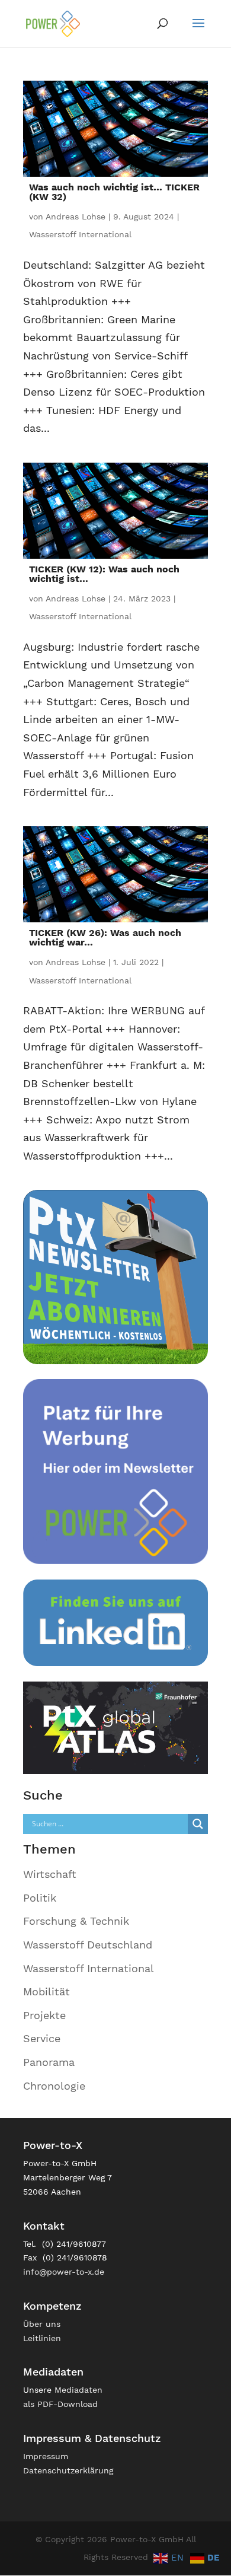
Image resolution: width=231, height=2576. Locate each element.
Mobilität (46, 1991)
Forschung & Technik (76, 1921)
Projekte (44, 2015)
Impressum (46, 2456)
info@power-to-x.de (64, 2272)
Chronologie (54, 2086)
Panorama (49, 2062)
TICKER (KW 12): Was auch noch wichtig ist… (104, 574)
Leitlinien (42, 2338)
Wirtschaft (50, 1874)
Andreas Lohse (76, 216)
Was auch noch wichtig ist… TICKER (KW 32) (114, 192)
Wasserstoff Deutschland (88, 1945)
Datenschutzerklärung (68, 2470)
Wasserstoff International (80, 234)
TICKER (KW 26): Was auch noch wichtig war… (105, 937)
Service (42, 2038)
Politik (40, 1898)
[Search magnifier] (198, 1824)
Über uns (42, 2324)
